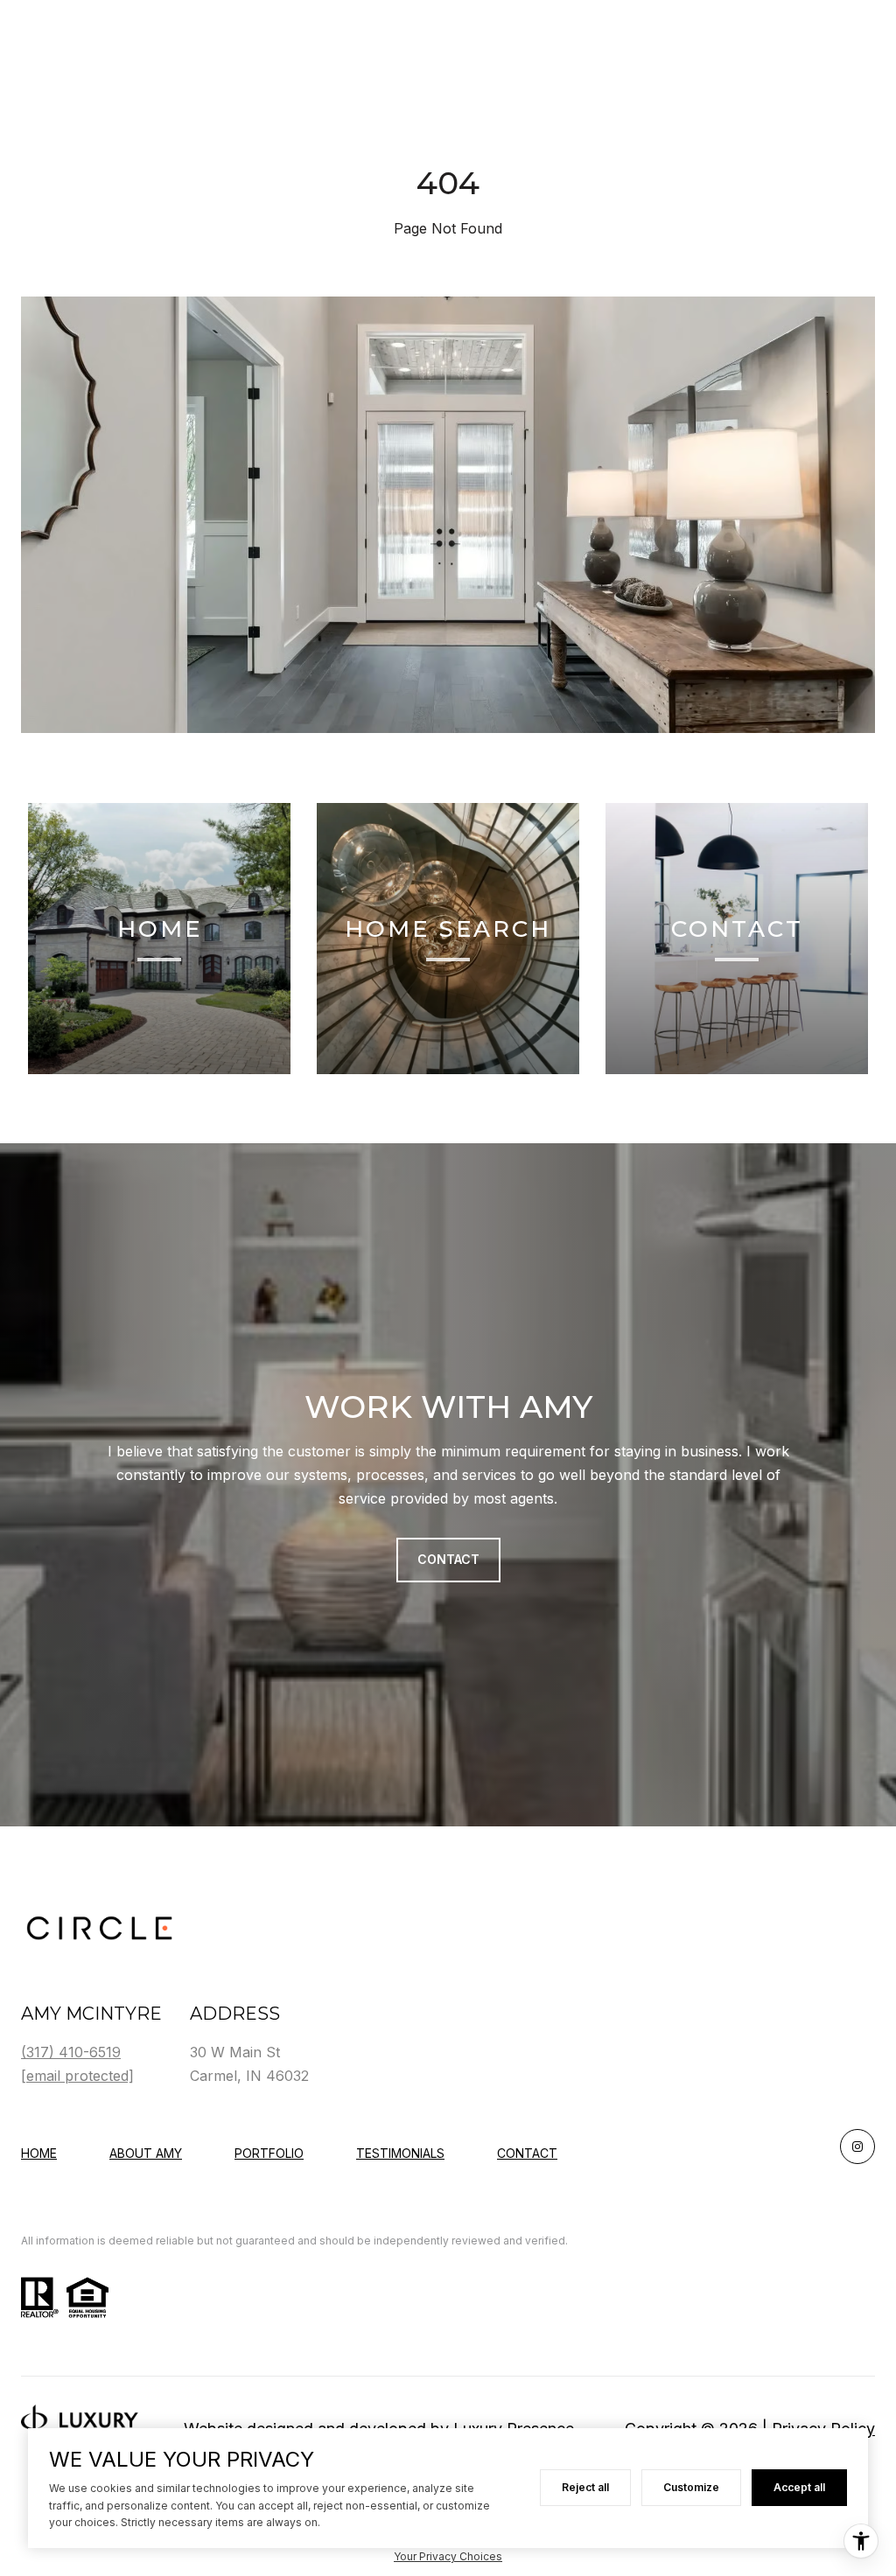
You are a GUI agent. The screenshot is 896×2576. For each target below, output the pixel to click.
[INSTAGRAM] (857, 2147)
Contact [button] (448, 1559)
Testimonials (400, 2153)
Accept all (799, 2487)
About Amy (146, 2153)
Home (39, 2153)
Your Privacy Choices (448, 2556)
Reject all (585, 2487)
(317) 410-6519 (71, 2052)
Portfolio (269, 2153)
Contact (527, 2154)
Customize (691, 2487)
